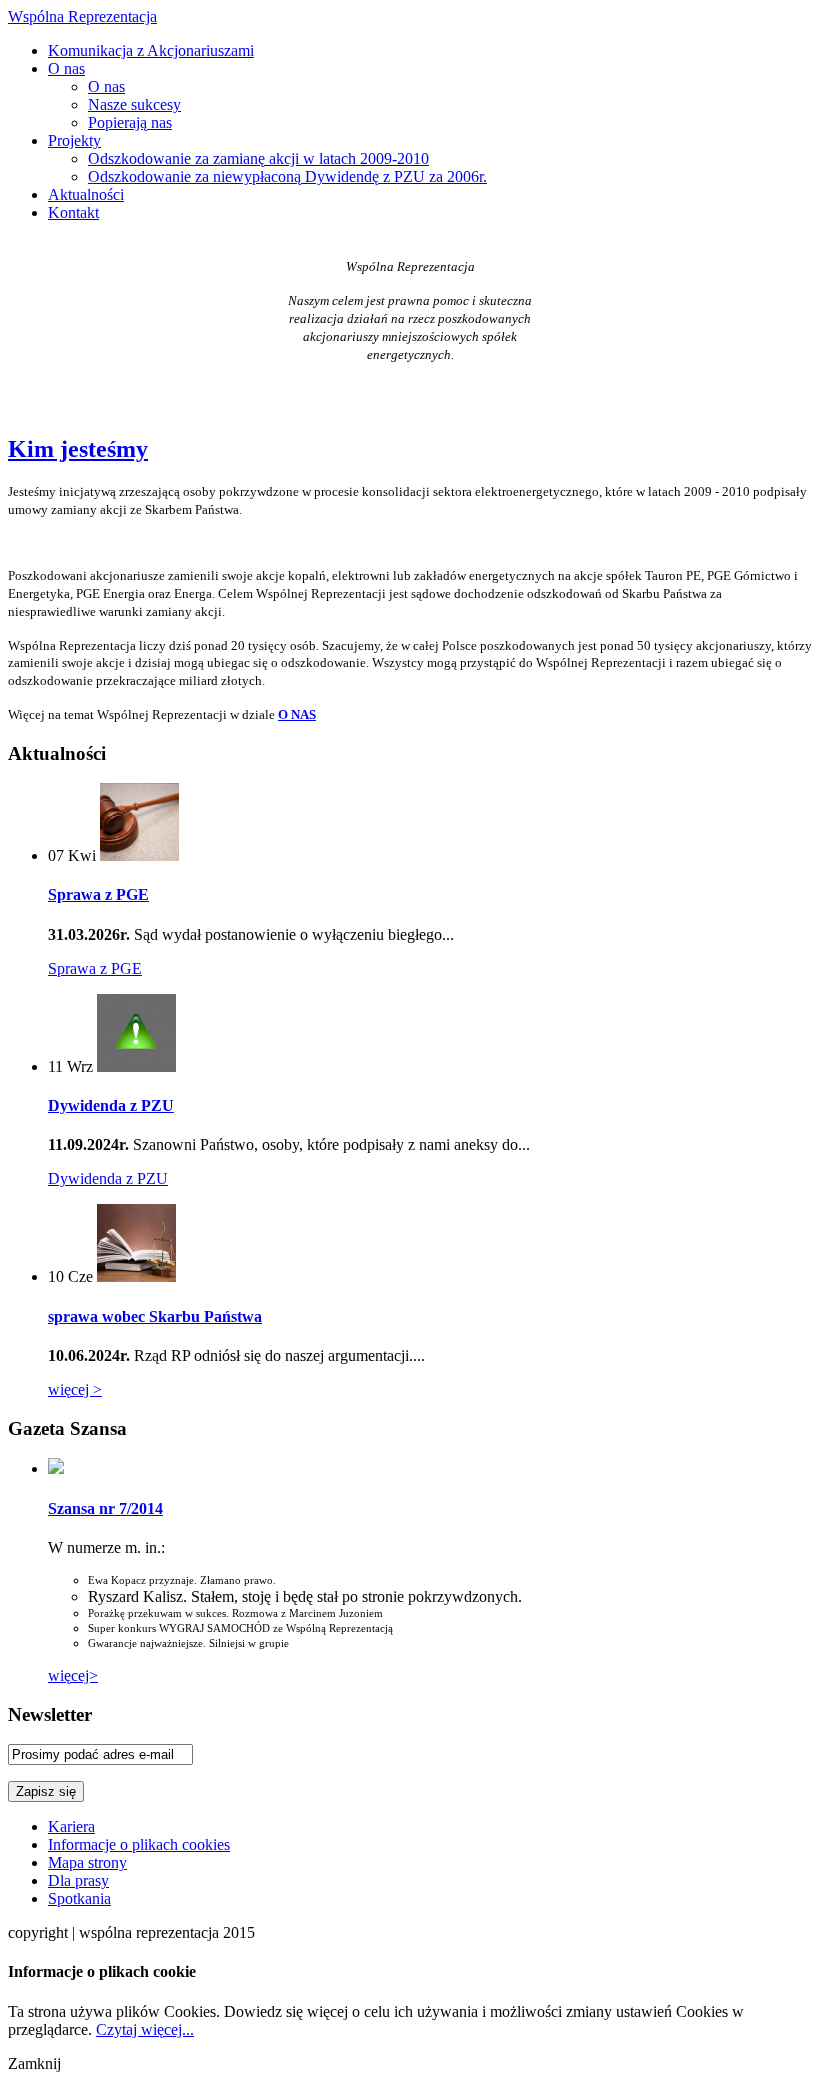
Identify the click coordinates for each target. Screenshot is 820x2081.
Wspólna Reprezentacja (82, 16)
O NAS (297, 714)
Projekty (74, 140)
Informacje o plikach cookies (139, 1844)
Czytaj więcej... (145, 2029)
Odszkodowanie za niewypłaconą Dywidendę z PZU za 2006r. (287, 176)
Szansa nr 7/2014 (105, 1508)
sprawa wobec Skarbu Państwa (155, 1316)
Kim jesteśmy (78, 449)
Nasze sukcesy (134, 104)
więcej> (73, 1675)
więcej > (75, 1389)
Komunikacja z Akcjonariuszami (151, 50)
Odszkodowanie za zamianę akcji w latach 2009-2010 (258, 158)
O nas (66, 68)
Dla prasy (78, 1880)
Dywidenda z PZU (111, 1105)
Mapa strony (87, 1862)
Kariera (71, 1826)
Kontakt (73, 212)
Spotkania (79, 1898)
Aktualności (86, 194)
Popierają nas (130, 122)
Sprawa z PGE (98, 894)
